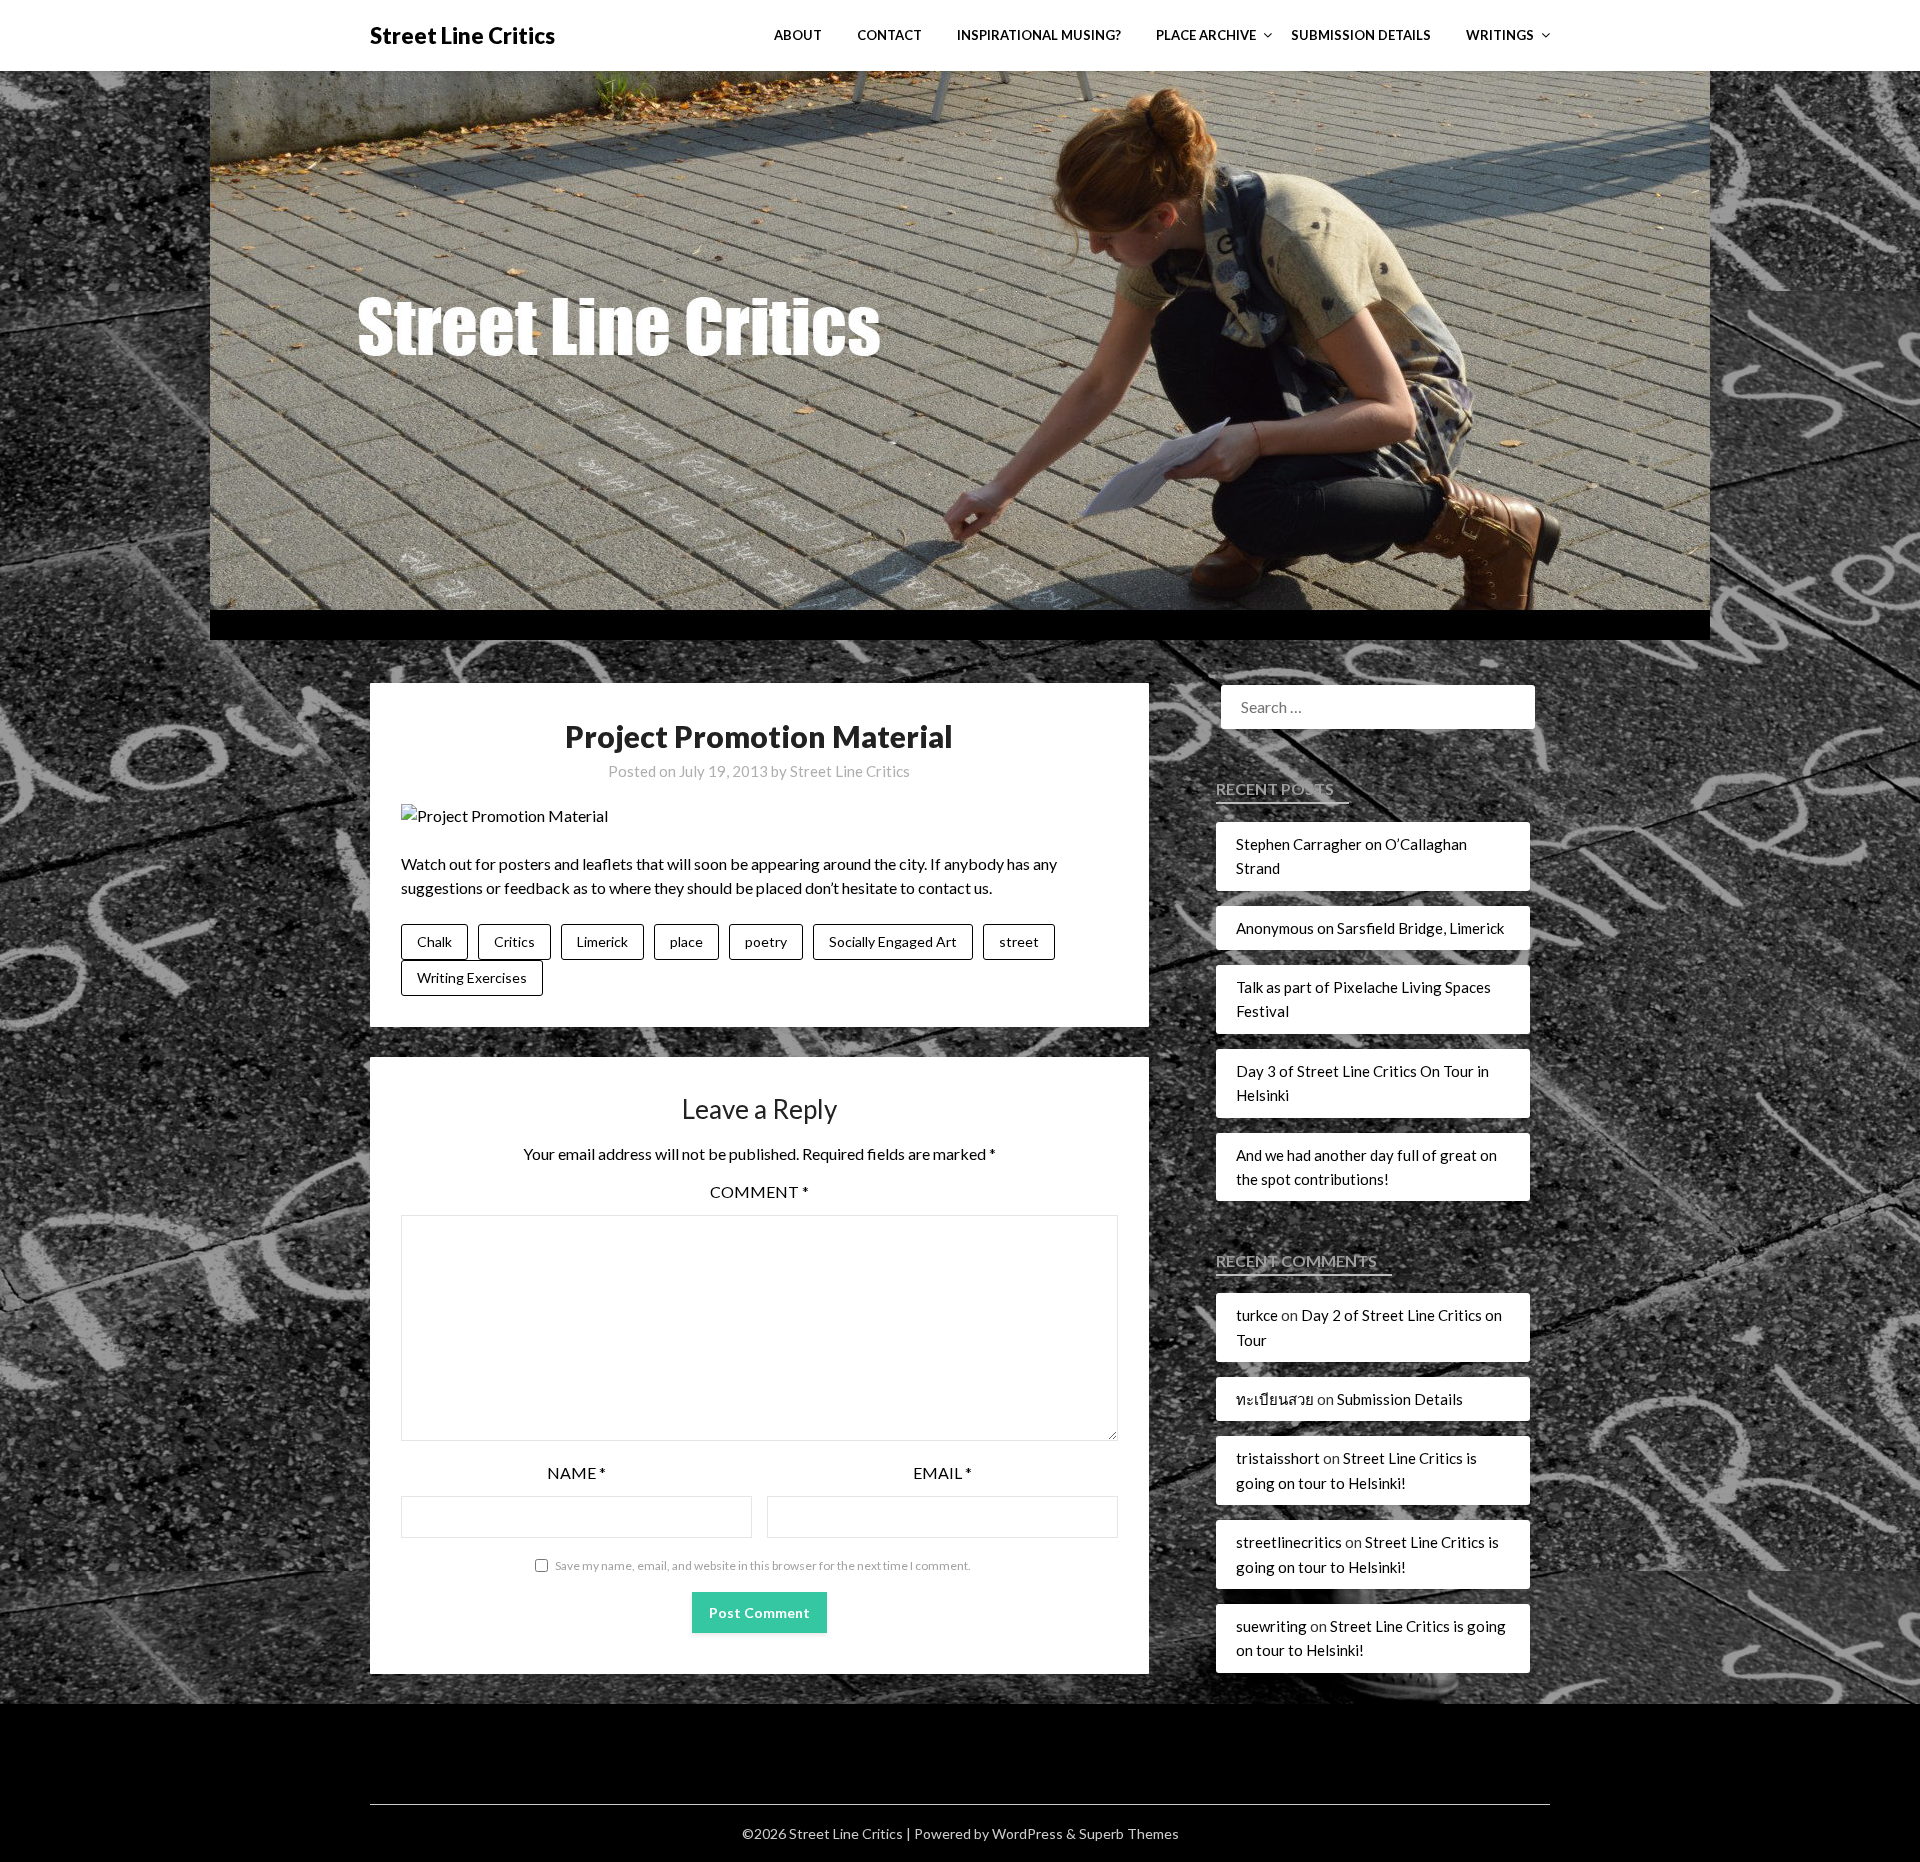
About (798, 35)
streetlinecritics (1289, 1542)
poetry (766, 941)
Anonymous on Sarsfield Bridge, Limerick (1370, 928)
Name (576, 1472)
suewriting (1271, 1626)
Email (942, 1472)
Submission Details (1361, 35)
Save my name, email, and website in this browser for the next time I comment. (763, 1565)
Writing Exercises (472, 977)
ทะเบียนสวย (1275, 1399)
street (1019, 941)
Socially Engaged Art (893, 941)
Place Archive (1206, 35)
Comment (759, 1191)
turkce (1257, 1315)
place (686, 941)
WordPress (1027, 1833)
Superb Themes (1129, 1833)
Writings (1500, 35)
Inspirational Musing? (1039, 35)
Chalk (434, 941)
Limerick (602, 941)
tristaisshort (1278, 1458)
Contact (889, 35)
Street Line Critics (462, 35)
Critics (514, 941)
